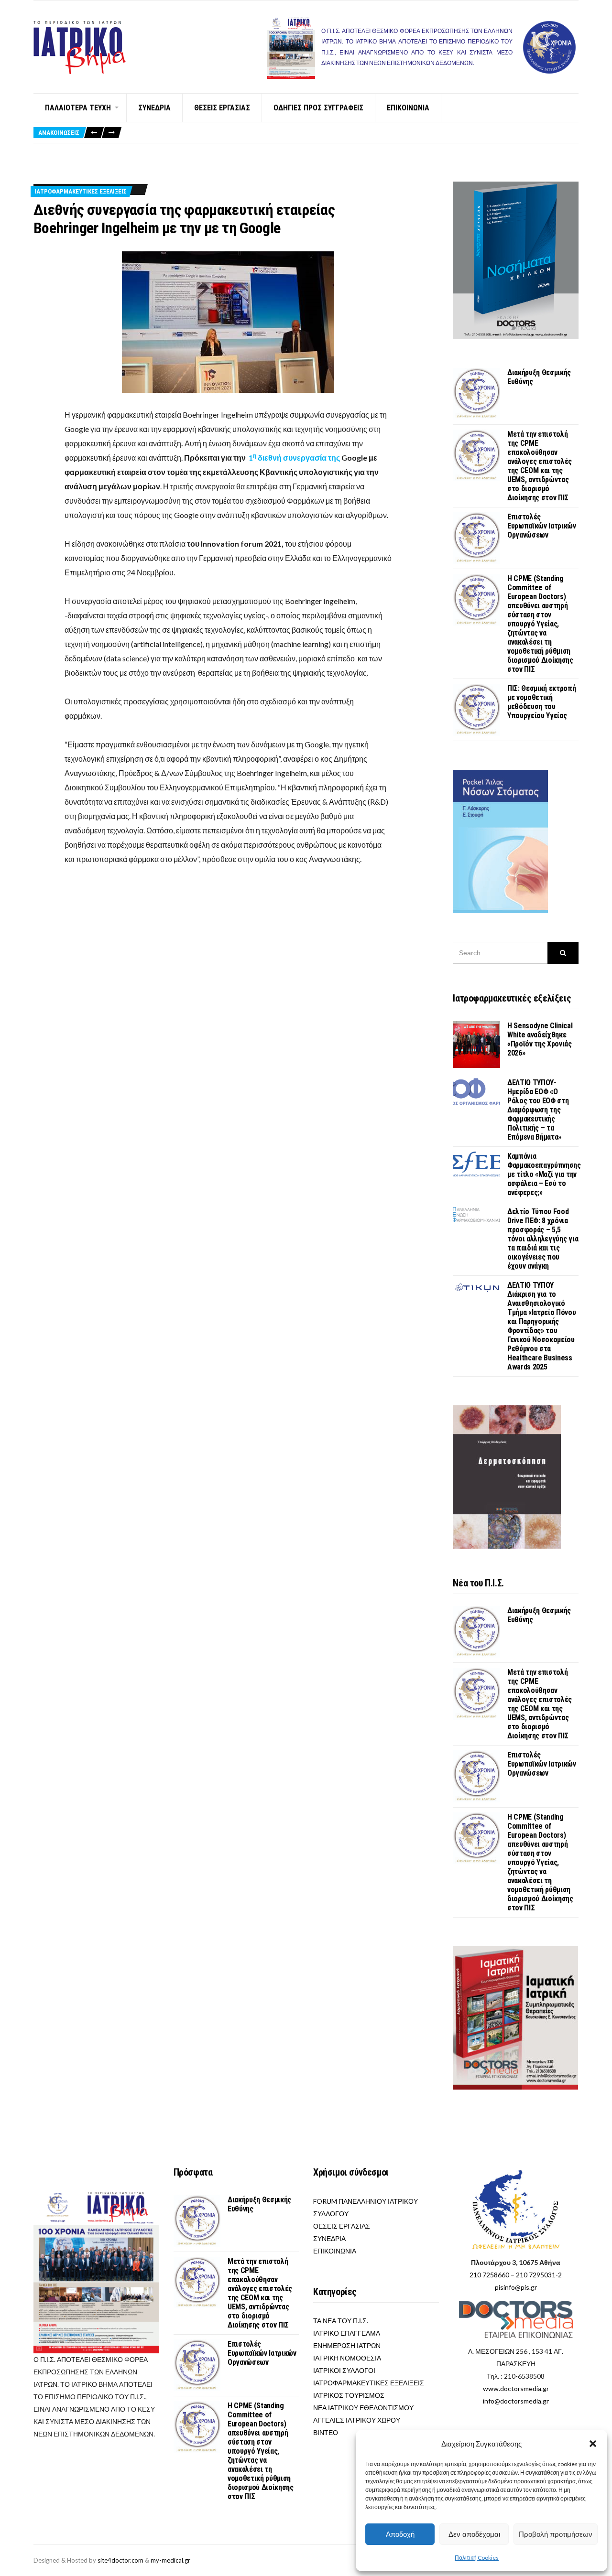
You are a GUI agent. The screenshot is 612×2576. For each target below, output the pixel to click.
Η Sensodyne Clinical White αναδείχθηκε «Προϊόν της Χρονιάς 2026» (540, 1039)
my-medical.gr (170, 2560)
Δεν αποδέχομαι (474, 2534)
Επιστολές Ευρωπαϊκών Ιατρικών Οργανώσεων (542, 526)
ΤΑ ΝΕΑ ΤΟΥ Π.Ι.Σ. (341, 2321)
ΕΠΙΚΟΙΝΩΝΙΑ (408, 108)
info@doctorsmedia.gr (516, 2401)
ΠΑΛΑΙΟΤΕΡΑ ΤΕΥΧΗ (78, 108)
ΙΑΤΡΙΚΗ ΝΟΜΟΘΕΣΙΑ (347, 2358)
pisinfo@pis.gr (516, 2287)
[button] (593, 2444)
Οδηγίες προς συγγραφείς (318, 108)
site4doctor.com (120, 2560)
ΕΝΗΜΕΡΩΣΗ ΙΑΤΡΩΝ (347, 2345)
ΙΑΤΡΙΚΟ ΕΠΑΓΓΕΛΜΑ (347, 2333)
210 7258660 (489, 2275)
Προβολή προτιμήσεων (556, 2534)
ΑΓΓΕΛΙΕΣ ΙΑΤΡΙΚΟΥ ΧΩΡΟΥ (357, 2420)
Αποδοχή (400, 2534)
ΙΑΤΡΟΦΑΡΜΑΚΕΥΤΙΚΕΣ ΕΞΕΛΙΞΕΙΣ (81, 191)
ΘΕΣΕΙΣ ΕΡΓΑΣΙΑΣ (222, 108)
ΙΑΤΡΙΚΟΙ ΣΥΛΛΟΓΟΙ (344, 2370)
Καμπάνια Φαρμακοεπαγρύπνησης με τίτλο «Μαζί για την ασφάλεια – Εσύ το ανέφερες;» (544, 1174)
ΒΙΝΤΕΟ (326, 2432)
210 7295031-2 (539, 2275)
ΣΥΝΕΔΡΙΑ (154, 108)
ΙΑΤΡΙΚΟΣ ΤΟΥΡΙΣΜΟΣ (349, 2395)
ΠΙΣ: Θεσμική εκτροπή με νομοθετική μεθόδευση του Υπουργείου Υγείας (542, 702)
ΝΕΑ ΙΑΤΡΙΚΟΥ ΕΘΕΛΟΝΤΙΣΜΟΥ (363, 2408)
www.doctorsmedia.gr (516, 2388)
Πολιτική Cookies (477, 2558)
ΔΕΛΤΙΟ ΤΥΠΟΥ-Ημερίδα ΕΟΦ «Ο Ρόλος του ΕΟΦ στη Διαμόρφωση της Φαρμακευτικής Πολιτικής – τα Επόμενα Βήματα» (538, 1110)
